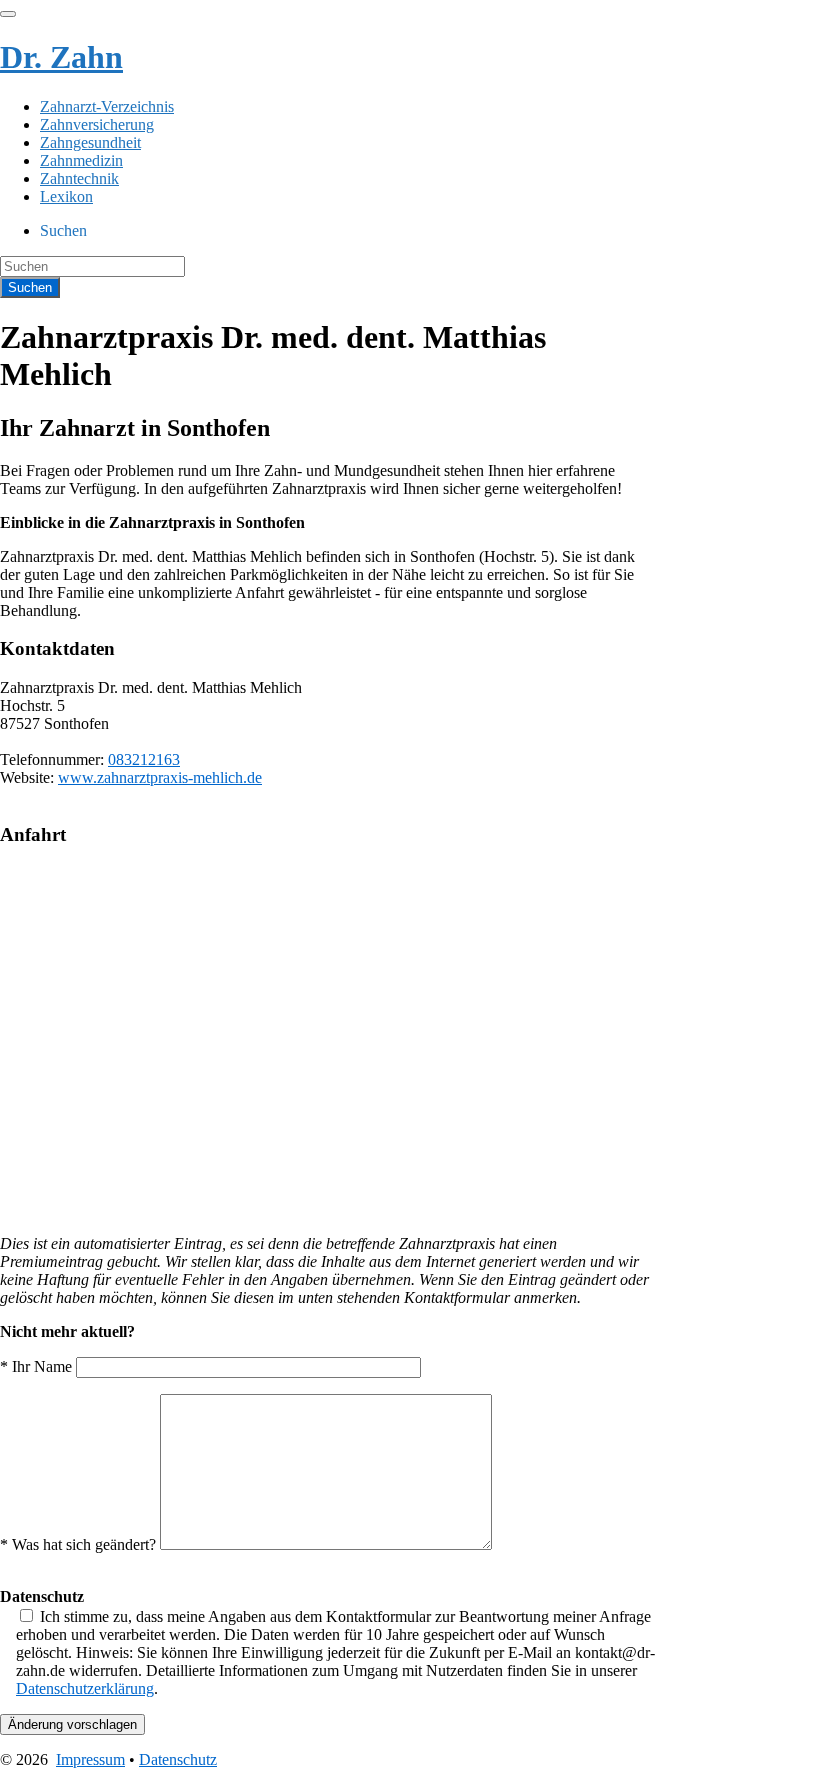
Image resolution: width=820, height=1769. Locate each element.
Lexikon (66, 196)
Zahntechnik (79, 178)
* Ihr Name (38, 1366)
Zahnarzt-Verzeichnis (107, 106)
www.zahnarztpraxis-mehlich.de (160, 777)
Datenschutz (178, 1759)
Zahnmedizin (81, 160)
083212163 (144, 759)
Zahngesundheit (90, 142)
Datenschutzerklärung (85, 1688)
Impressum (90, 1759)
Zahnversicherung (97, 124)
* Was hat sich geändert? (80, 1544)
